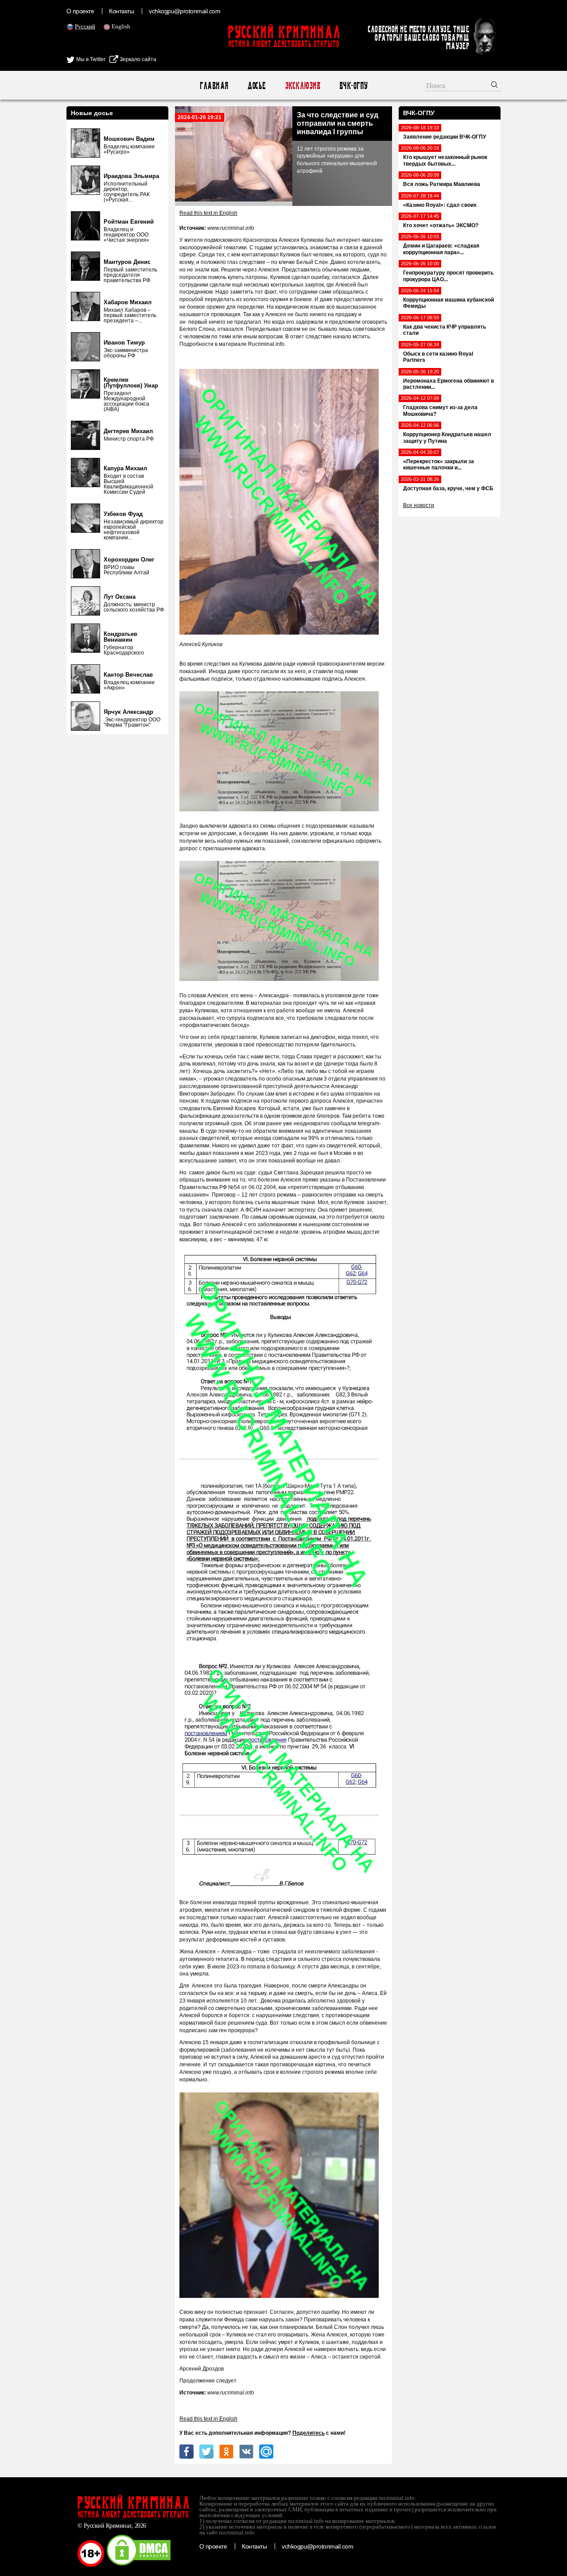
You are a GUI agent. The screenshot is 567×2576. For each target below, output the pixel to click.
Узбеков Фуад (123, 514)
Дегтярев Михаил (128, 431)
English (121, 26)
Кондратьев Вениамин (120, 637)
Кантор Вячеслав (128, 675)
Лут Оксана (120, 597)
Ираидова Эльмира (131, 176)
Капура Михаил (125, 468)
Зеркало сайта (137, 59)
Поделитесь (309, 2433)
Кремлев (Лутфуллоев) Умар (131, 383)
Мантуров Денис (127, 262)
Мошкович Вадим (129, 139)
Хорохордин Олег (129, 560)
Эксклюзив (302, 86)
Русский (85, 26)
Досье (256, 86)
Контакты (121, 11)
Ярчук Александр (128, 712)
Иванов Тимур (124, 343)
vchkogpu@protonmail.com (184, 11)
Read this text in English (208, 213)
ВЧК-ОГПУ (353, 86)
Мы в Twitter (90, 59)
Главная (214, 86)
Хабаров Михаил (128, 302)
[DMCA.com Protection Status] (139, 2565)
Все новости (419, 505)
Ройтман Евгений (129, 222)
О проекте (80, 11)
